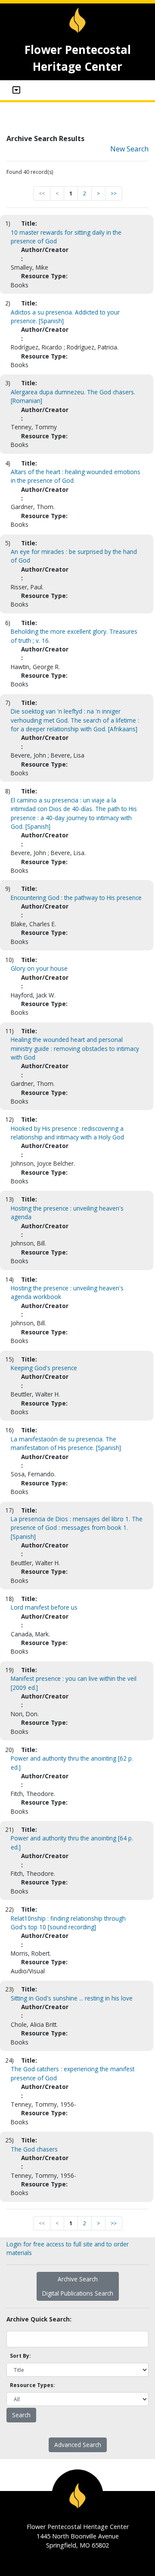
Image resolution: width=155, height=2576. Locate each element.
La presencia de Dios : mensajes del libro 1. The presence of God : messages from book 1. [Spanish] (77, 1528)
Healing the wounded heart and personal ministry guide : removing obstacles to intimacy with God (75, 1048)
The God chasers (34, 2149)
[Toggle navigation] (16, 90)
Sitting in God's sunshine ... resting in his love (72, 1998)
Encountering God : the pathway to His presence (76, 898)
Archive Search (78, 2279)
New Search (129, 149)
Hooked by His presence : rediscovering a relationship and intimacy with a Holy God (67, 1133)
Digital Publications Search (78, 2293)
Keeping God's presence (44, 1368)
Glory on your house (39, 968)
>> (114, 193)
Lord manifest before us (44, 1607)
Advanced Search (78, 2445)
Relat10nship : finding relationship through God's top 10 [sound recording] (68, 1923)
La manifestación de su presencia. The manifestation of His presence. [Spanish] (66, 1443)
